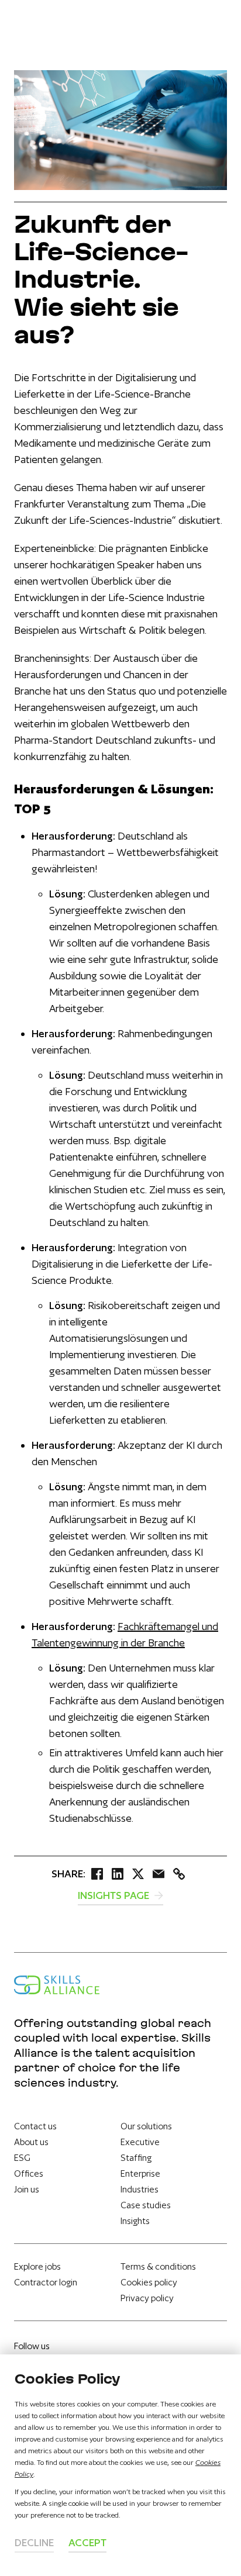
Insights (135, 2221)
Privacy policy (147, 2298)
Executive (140, 2142)
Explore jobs (37, 2266)
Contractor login (46, 2282)
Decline (34, 2542)
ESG (22, 2158)
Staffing (136, 2158)
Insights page (115, 1895)
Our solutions (146, 2126)
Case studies (146, 2205)
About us (31, 2142)
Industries (140, 2189)
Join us (27, 2189)
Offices (29, 2173)
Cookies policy (149, 2282)
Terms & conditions (158, 2266)
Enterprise (140, 2173)
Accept (87, 2542)
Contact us (35, 2126)
